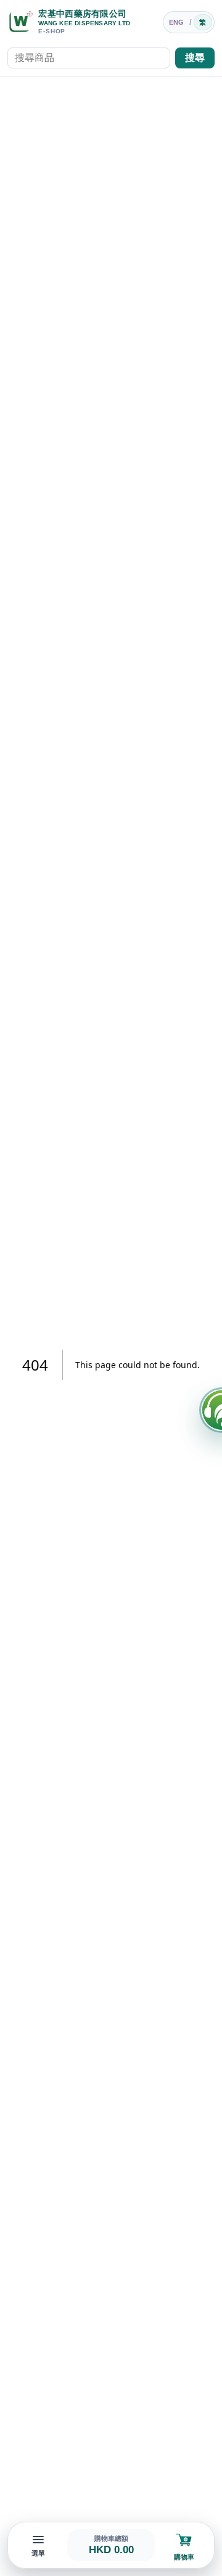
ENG (177, 22)
